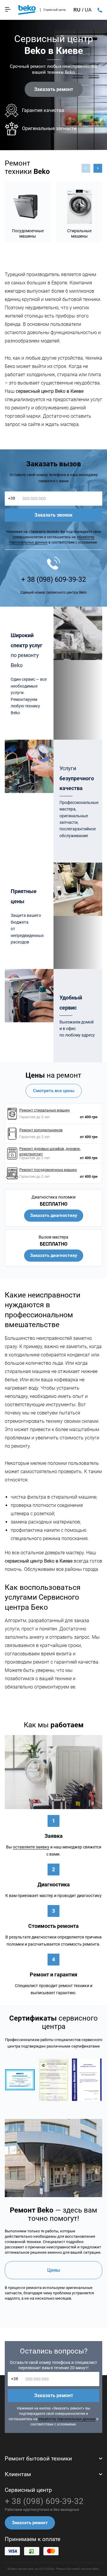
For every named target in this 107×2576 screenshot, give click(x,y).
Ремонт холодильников (41, 1130)
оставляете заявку (31, 1847)
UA (88, 10)
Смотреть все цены (54, 1091)
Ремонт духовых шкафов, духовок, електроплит (50, 1151)
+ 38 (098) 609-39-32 (100, 10)
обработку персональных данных (67, 2419)
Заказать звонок (53, 515)
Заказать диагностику (54, 1215)
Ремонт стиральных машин (45, 1110)
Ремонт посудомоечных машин (48, 1170)
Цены (54, 2270)
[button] (98, 168)
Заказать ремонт (54, 89)
